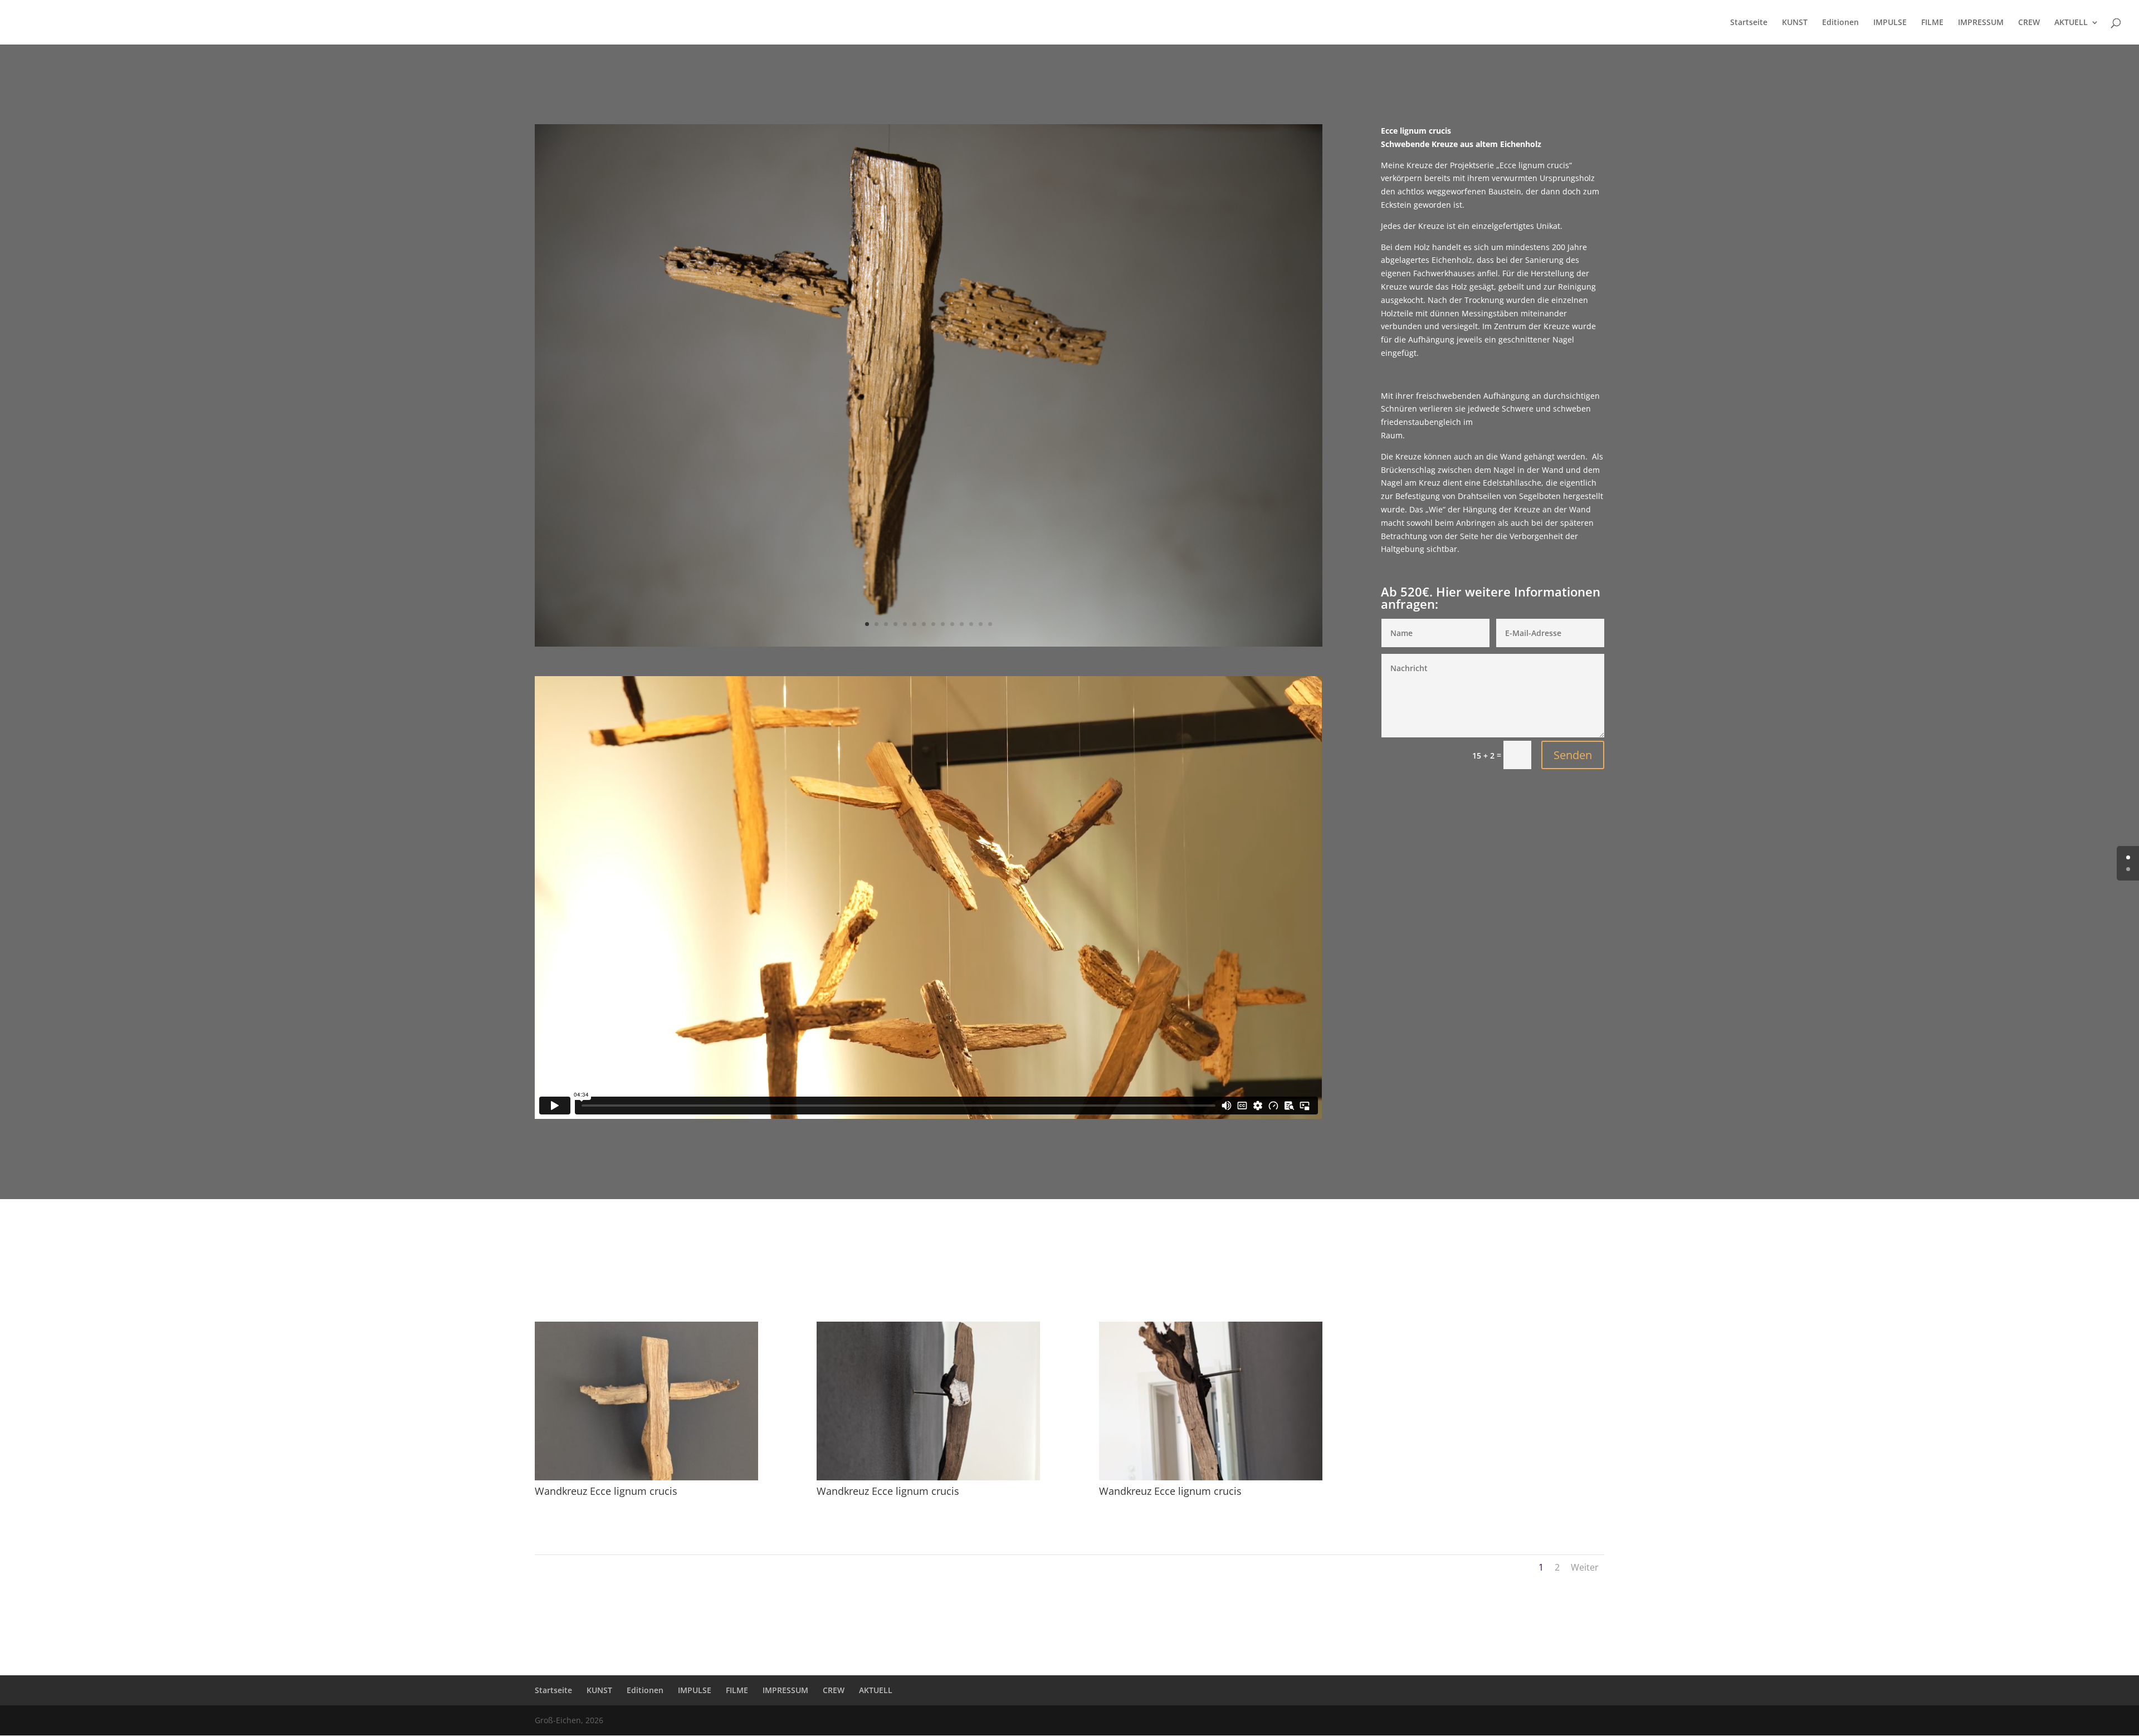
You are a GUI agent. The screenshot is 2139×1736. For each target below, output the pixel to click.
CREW (2029, 23)
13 (981, 624)
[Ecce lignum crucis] (929, 644)
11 (962, 624)
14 (990, 624)
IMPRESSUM (1981, 23)
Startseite (1749, 23)
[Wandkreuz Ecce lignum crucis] (646, 1477)
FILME (1932, 23)
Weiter (1585, 1567)
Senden (1573, 755)
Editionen (1840, 23)
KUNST (1795, 23)
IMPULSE (1890, 23)
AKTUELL (2071, 23)
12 (971, 624)
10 (952, 624)
